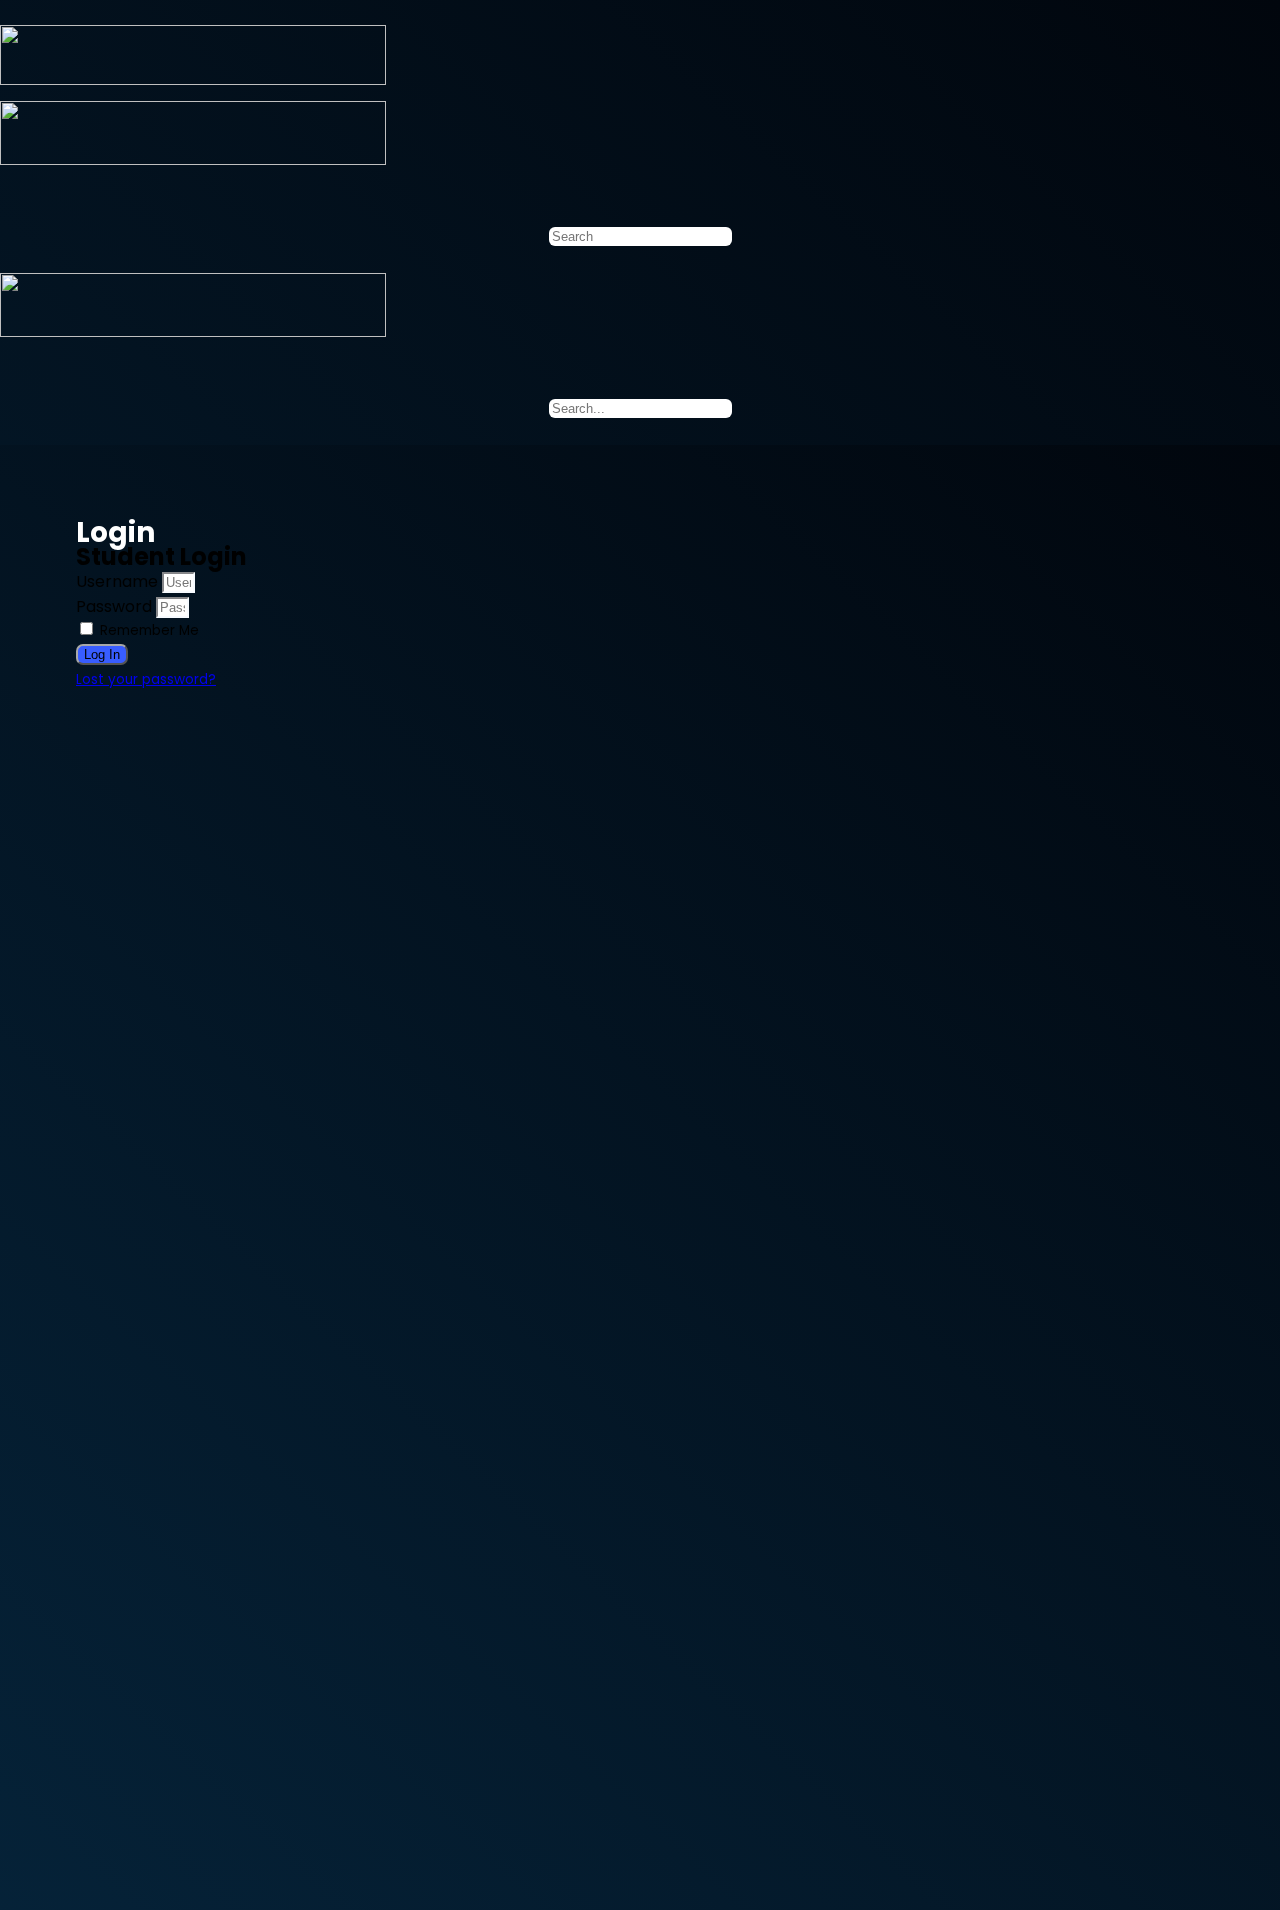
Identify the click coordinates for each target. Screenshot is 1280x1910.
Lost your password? (146, 679)
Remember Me (147, 630)
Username (117, 581)
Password (114, 606)
